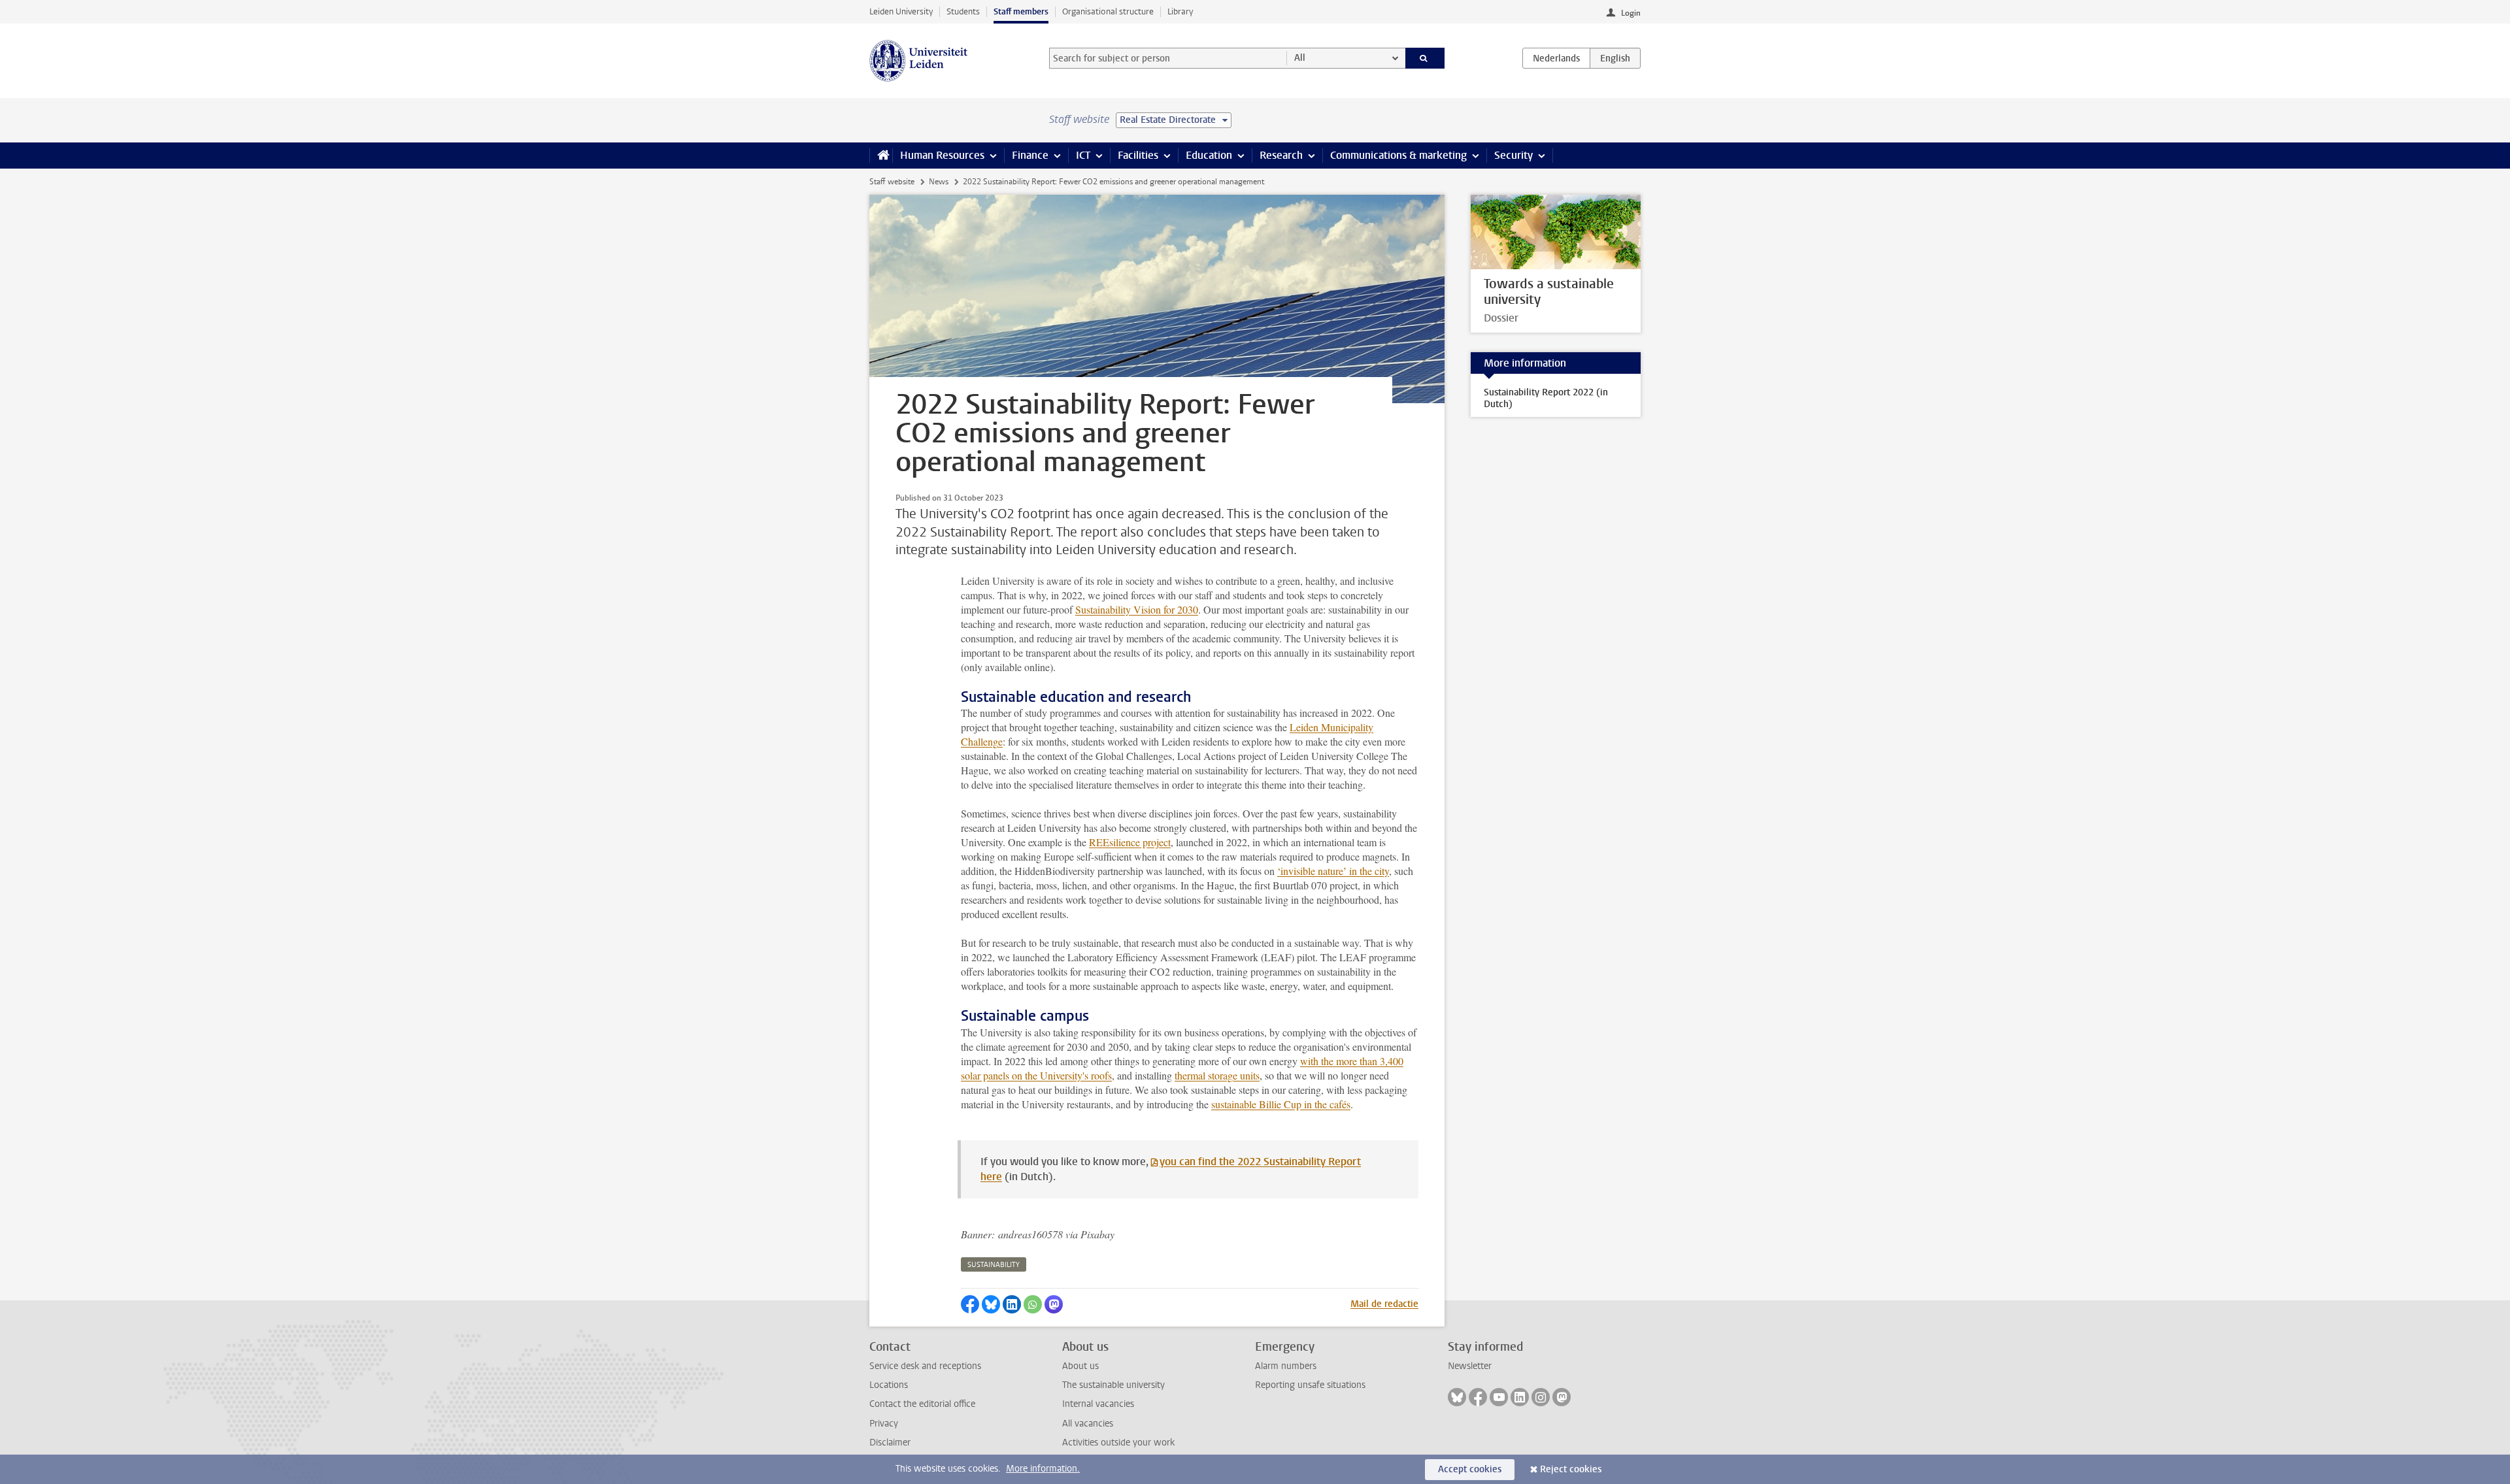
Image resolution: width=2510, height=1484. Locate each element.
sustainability (994, 1265)
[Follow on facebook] (1478, 1397)
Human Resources (942, 155)
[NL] (1556, 58)
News (939, 182)
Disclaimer (890, 1443)
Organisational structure (1108, 11)
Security (1514, 155)
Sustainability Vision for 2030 (1137, 609)
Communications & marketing (1398, 155)
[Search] (1425, 58)
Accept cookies (1470, 1469)
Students (963, 11)
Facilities (1138, 155)
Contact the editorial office (922, 1404)
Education (1209, 155)
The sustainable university (1113, 1385)
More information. (1043, 1469)
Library (1180, 11)
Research (1281, 155)
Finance (1030, 155)
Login (1631, 13)
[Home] (881, 156)
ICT (1083, 155)
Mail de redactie (1384, 1304)
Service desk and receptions (925, 1366)
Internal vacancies (1098, 1404)
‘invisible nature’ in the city (1333, 871)
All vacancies (1088, 1424)
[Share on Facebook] (970, 1304)
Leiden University (901, 11)
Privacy (884, 1424)
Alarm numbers (1286, 1366)
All (1300, 58)
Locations (889, 1385)
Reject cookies (1571, 1469)
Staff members (1021, 11)
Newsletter (1470, 1366)
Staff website (892, 182)
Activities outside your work (1118, 1443)
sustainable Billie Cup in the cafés (1281, 1104)
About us (1080, 1366)
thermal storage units (1217, 1075)
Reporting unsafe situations (1310, 1385)
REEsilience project (1130, 842)
